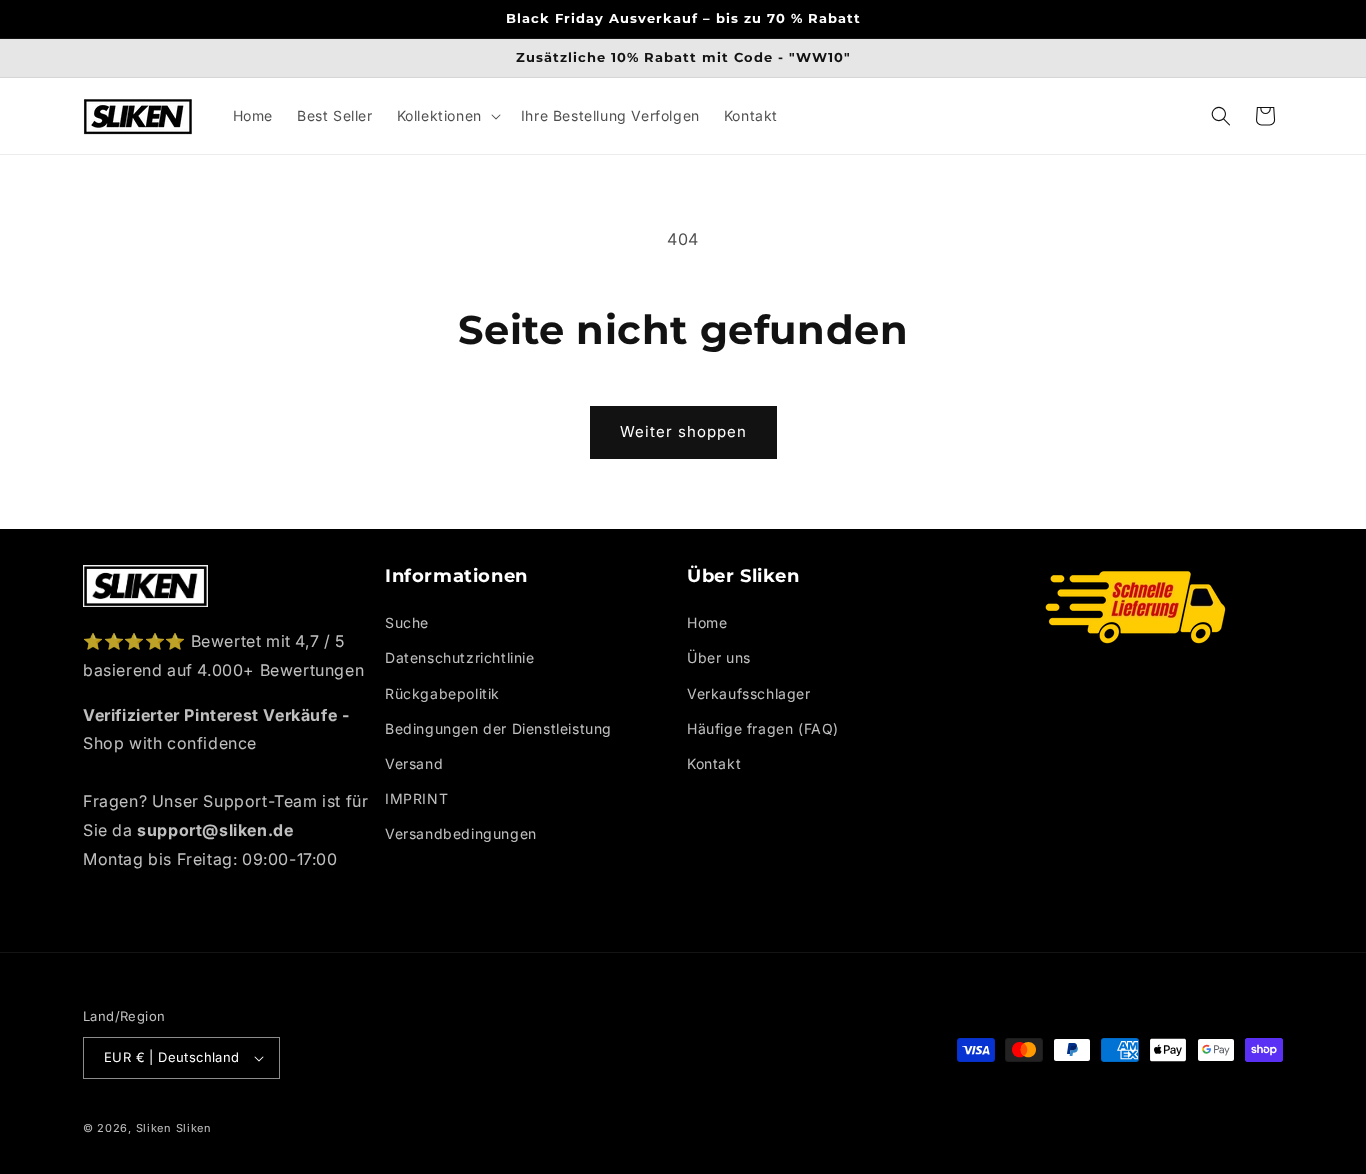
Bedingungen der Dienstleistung (498, 728)
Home (707, 622)
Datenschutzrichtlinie (460, 657)
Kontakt (714, 763)
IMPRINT (416, 798)
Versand (414, 763)
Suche (407, 622)
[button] (447, 116)
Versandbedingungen (461, 833)
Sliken (154, 1128)
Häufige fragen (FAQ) (763, 728)
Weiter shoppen (683, 431)
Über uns (719, 657)
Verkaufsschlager (749, 693)
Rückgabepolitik (442, 693)
